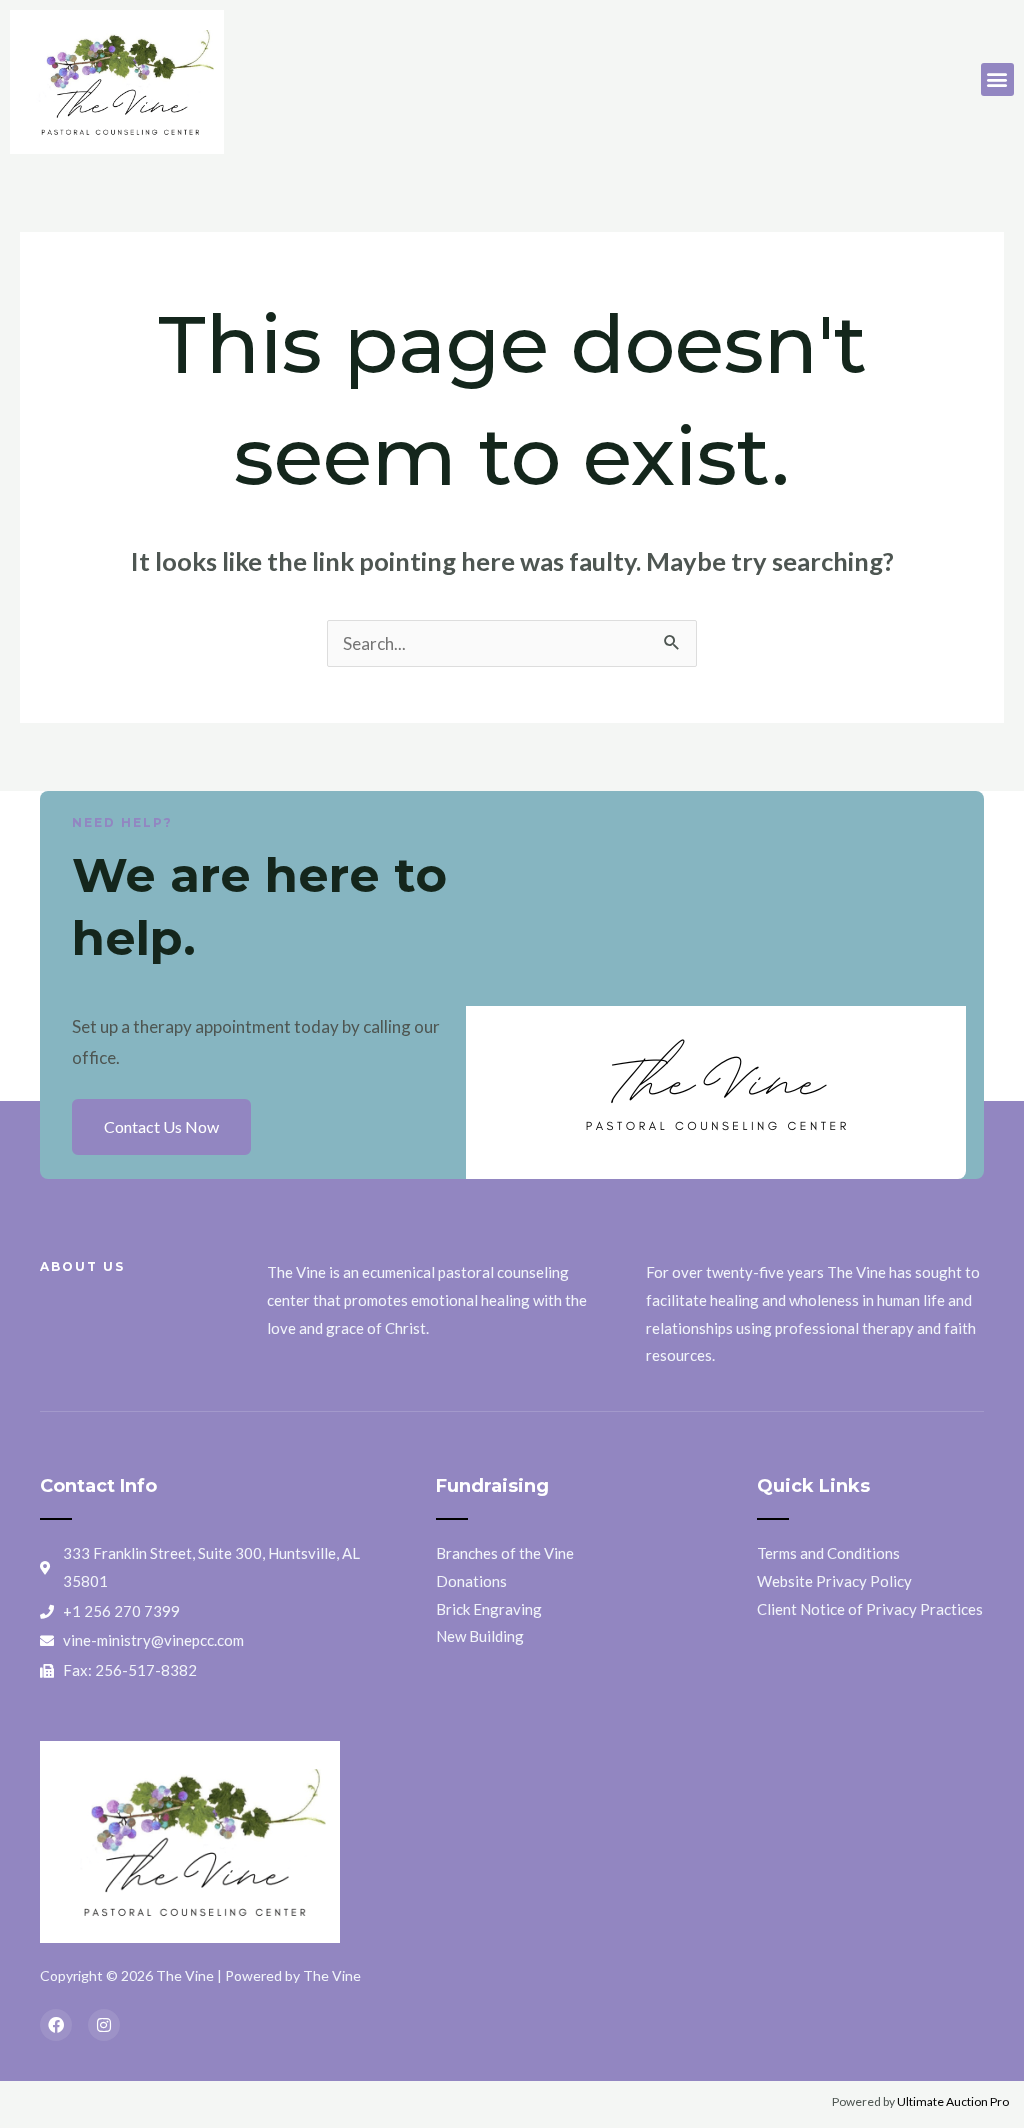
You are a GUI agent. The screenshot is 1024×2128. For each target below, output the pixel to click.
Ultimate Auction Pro (953, 2101)
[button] (997, 79)
